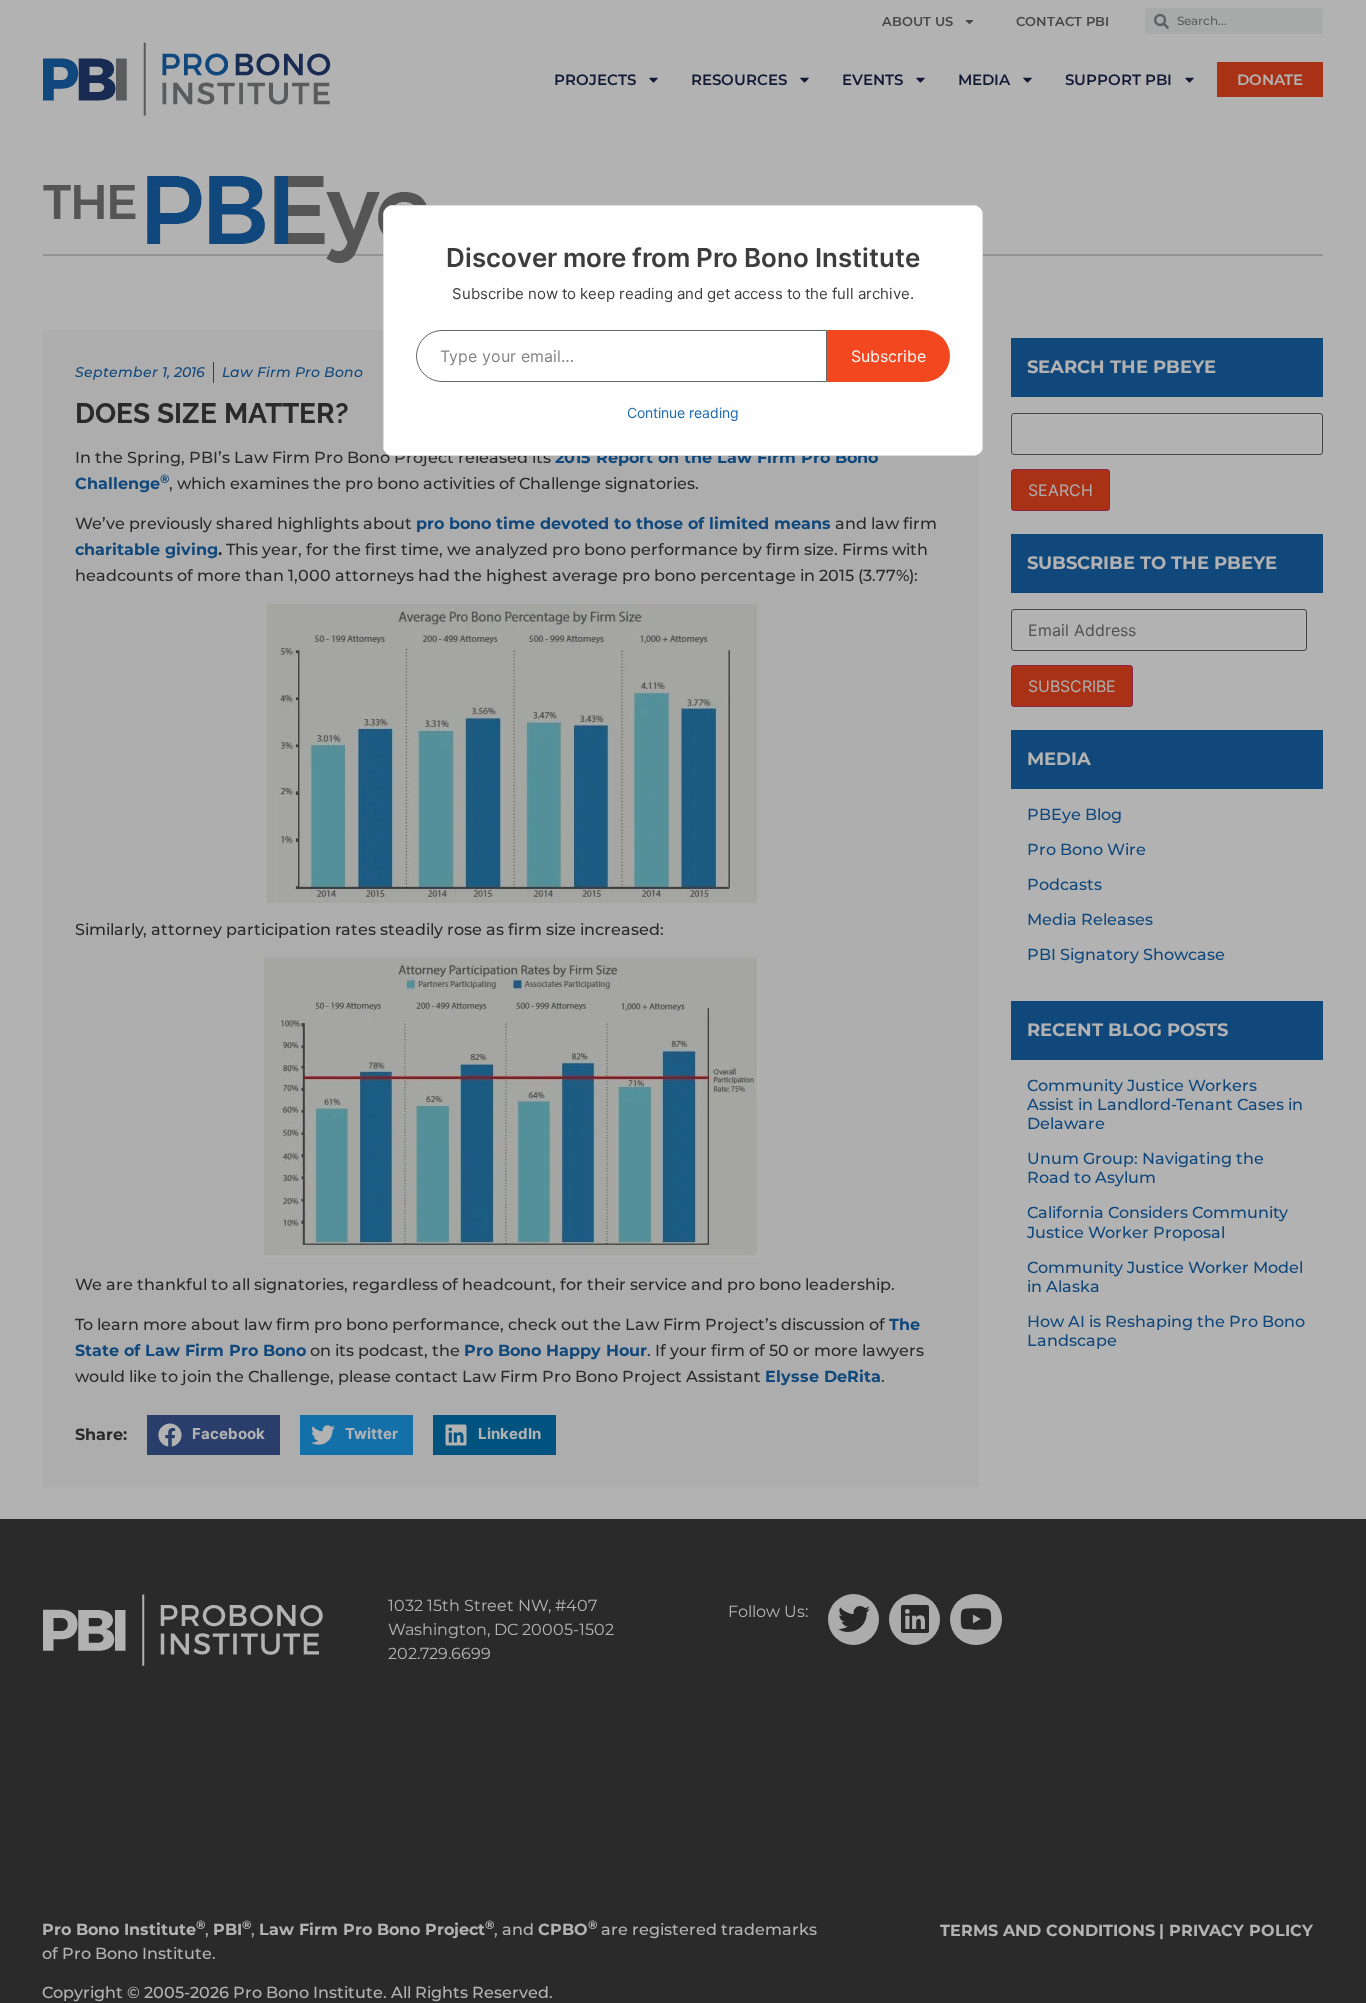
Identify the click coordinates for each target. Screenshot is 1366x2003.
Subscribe (888, 356)
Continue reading (683, 412)
